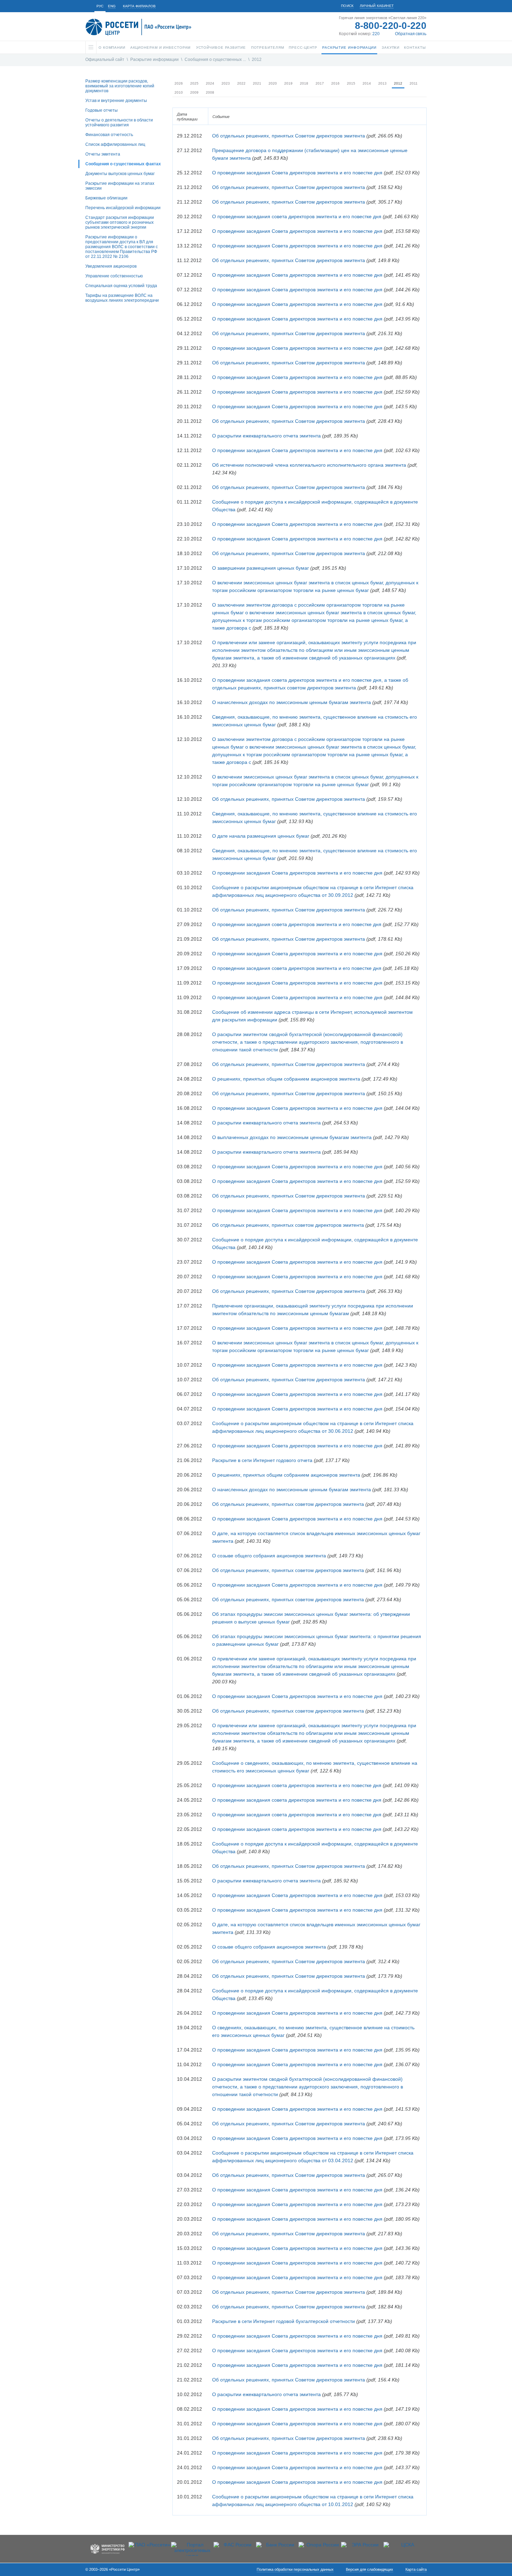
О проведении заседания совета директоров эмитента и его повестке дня (297, 216)
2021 (257, 83)
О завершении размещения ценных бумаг (261, 568)
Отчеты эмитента (103, 154)
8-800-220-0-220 (391, 26)
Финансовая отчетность (109, 135)
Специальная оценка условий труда (121, 286)
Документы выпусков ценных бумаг (120, 174)
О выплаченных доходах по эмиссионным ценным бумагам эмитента (292, 1137)
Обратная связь (411, 34)
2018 (304, 83)
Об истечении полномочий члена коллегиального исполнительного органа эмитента (309, 465)
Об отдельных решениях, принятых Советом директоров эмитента (289, 136)
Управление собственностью (114, 276)
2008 (210, 92)
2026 (179, 83)
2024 (210, 83)
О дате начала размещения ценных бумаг (261, 836)
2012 (257, 60)
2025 (194, 83)
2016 (335, 83)
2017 (320, 83)
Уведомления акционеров (111, 266)
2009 (194, 92)
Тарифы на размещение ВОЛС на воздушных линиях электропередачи (122, 298)
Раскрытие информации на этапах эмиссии (120, 186)
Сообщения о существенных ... (215, 60)
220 (376, 34)
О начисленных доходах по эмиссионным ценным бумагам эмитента (292, 702)
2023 (226, 83)
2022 (241, 83)
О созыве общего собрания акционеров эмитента (269, 1556)
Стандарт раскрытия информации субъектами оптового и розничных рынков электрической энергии (120, 222)
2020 (273, 83)
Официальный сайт (105, 60)
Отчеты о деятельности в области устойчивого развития (119, 123)
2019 (288, 83)
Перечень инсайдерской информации (123, 208)
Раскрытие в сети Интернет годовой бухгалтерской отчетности (284, 2321)
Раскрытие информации (154, 60)
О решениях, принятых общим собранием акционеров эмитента (286, 1079)
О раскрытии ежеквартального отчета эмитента (266, 436)
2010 (179, 92)
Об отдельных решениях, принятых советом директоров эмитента (288, 1225)
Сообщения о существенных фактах (123, 164)
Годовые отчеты (102, 110)
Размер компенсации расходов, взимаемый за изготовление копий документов (120, 86)
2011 (414, 83)
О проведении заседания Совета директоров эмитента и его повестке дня (297, 173)
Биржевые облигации (106, 198)
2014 (367, 83)
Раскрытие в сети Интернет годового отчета (262, 1460)
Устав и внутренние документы (116, 101)
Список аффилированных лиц (115, 144)
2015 (351, 83)
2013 (382, 83)
